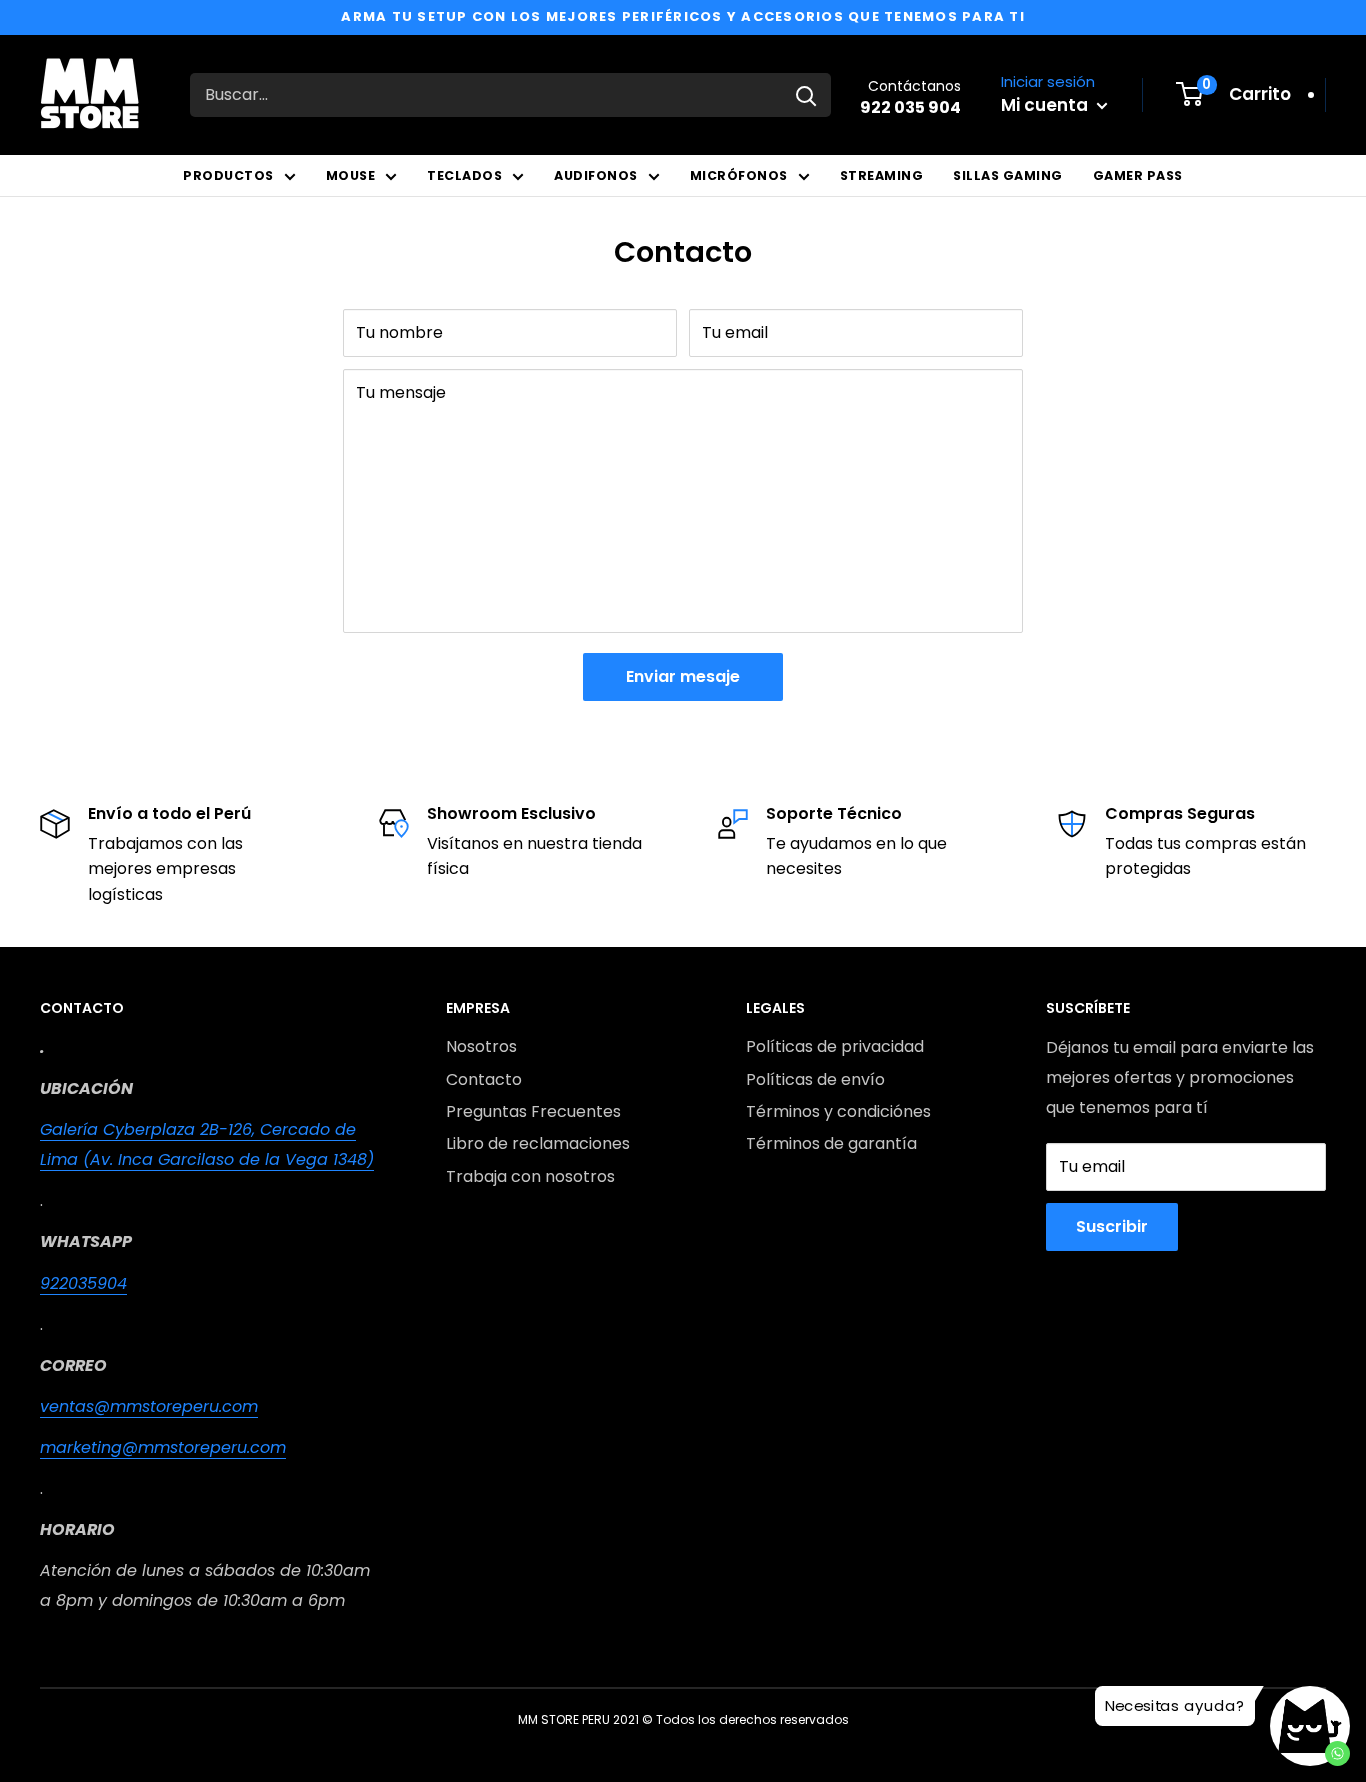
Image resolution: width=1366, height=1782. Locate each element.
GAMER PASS (1138, 175)
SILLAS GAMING (1008, 175)
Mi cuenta (1046, 105)
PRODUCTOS (228, 175)
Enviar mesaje (683, 676)
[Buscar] (806, 95)
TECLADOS (464, 175)
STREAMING (882, 175)
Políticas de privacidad (835, 1046)
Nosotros (481, 1046)
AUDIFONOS (596, 175)
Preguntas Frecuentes (533, 1111)
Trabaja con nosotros (530, 1176)
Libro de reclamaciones (538, 1143)
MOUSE (351, 175)
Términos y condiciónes (838, 1111)
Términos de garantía (831, 1143)
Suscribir (1112, 1226)
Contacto (484, 1079)
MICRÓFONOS (739, 175)
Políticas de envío (815, 1079)
